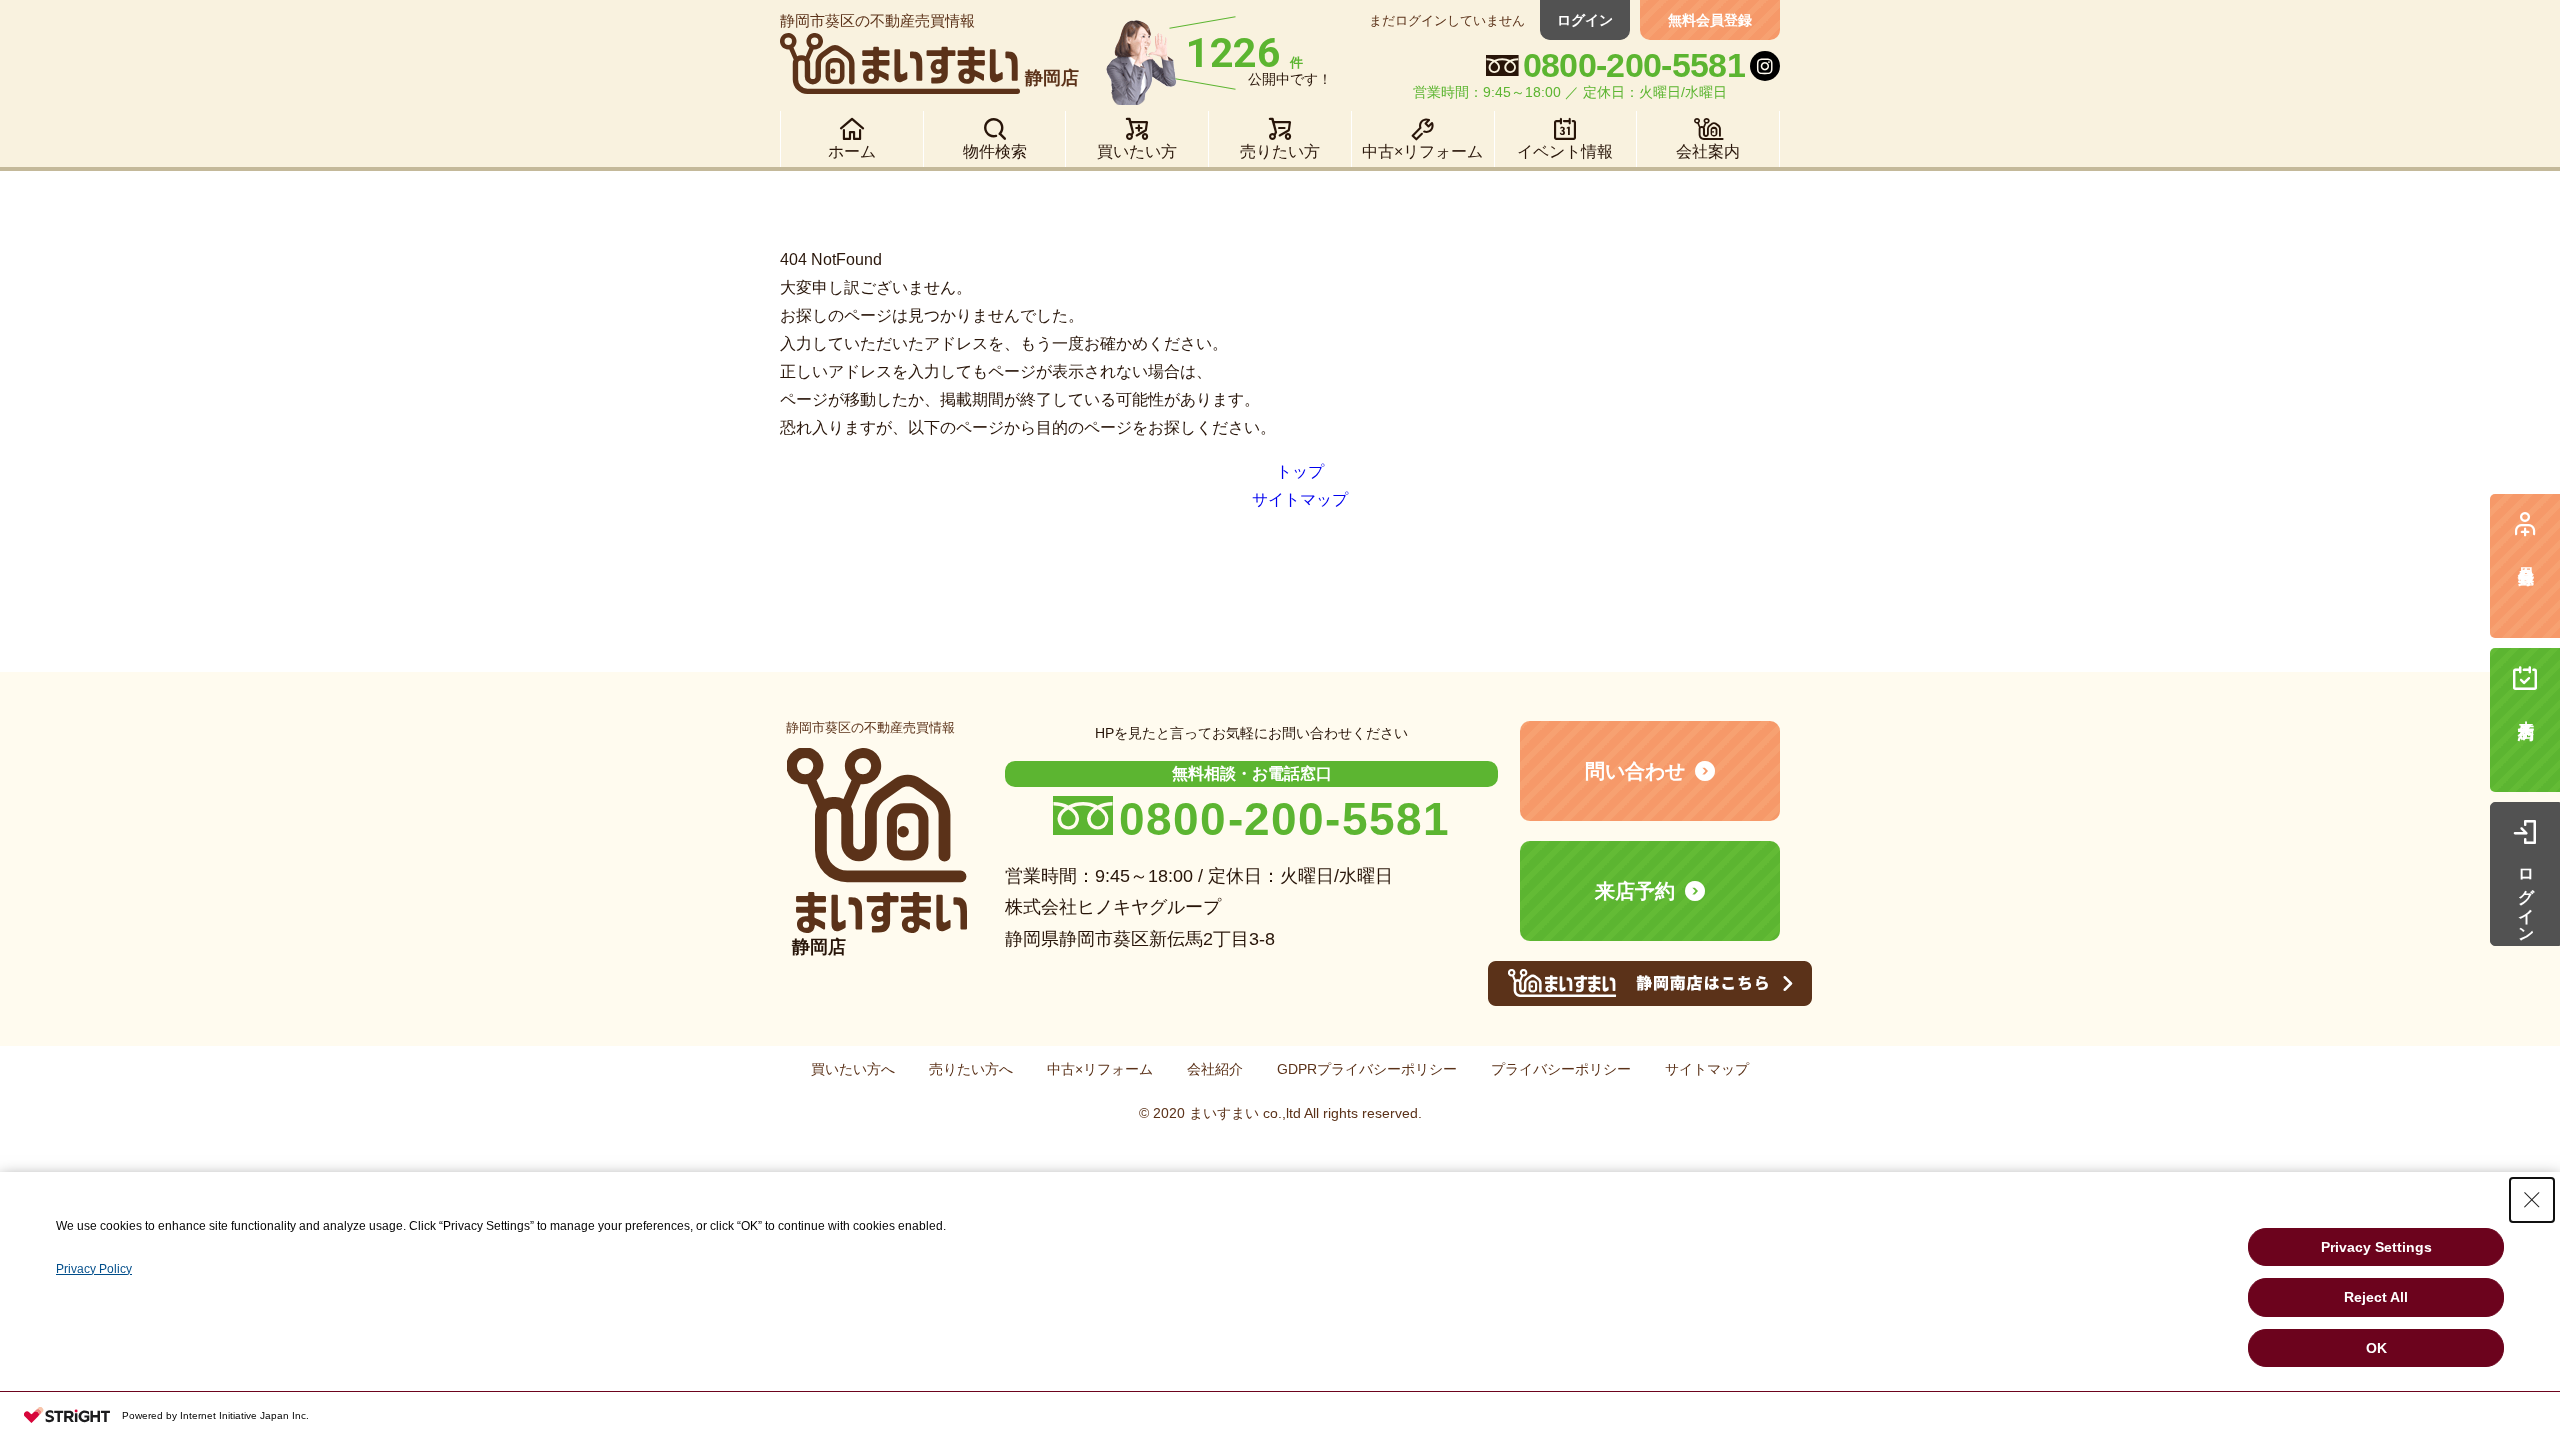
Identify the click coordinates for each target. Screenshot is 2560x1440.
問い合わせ (1635, 771)
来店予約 (1635, 891)
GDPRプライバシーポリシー (1367, 1069)
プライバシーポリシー (1561, 1069)
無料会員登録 (1710, 20)
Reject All (2376, 1297)
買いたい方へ (853, 1069)
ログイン (1585, 20)
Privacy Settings (2376, 1247)
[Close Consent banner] (2532, 1200)
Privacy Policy (94, 1269)
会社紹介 (1215, 1069)
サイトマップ (1300, 499)
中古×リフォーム (1100, 1069)
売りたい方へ (971, 1069)
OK (2376, 1348)
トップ (1300, 471)
